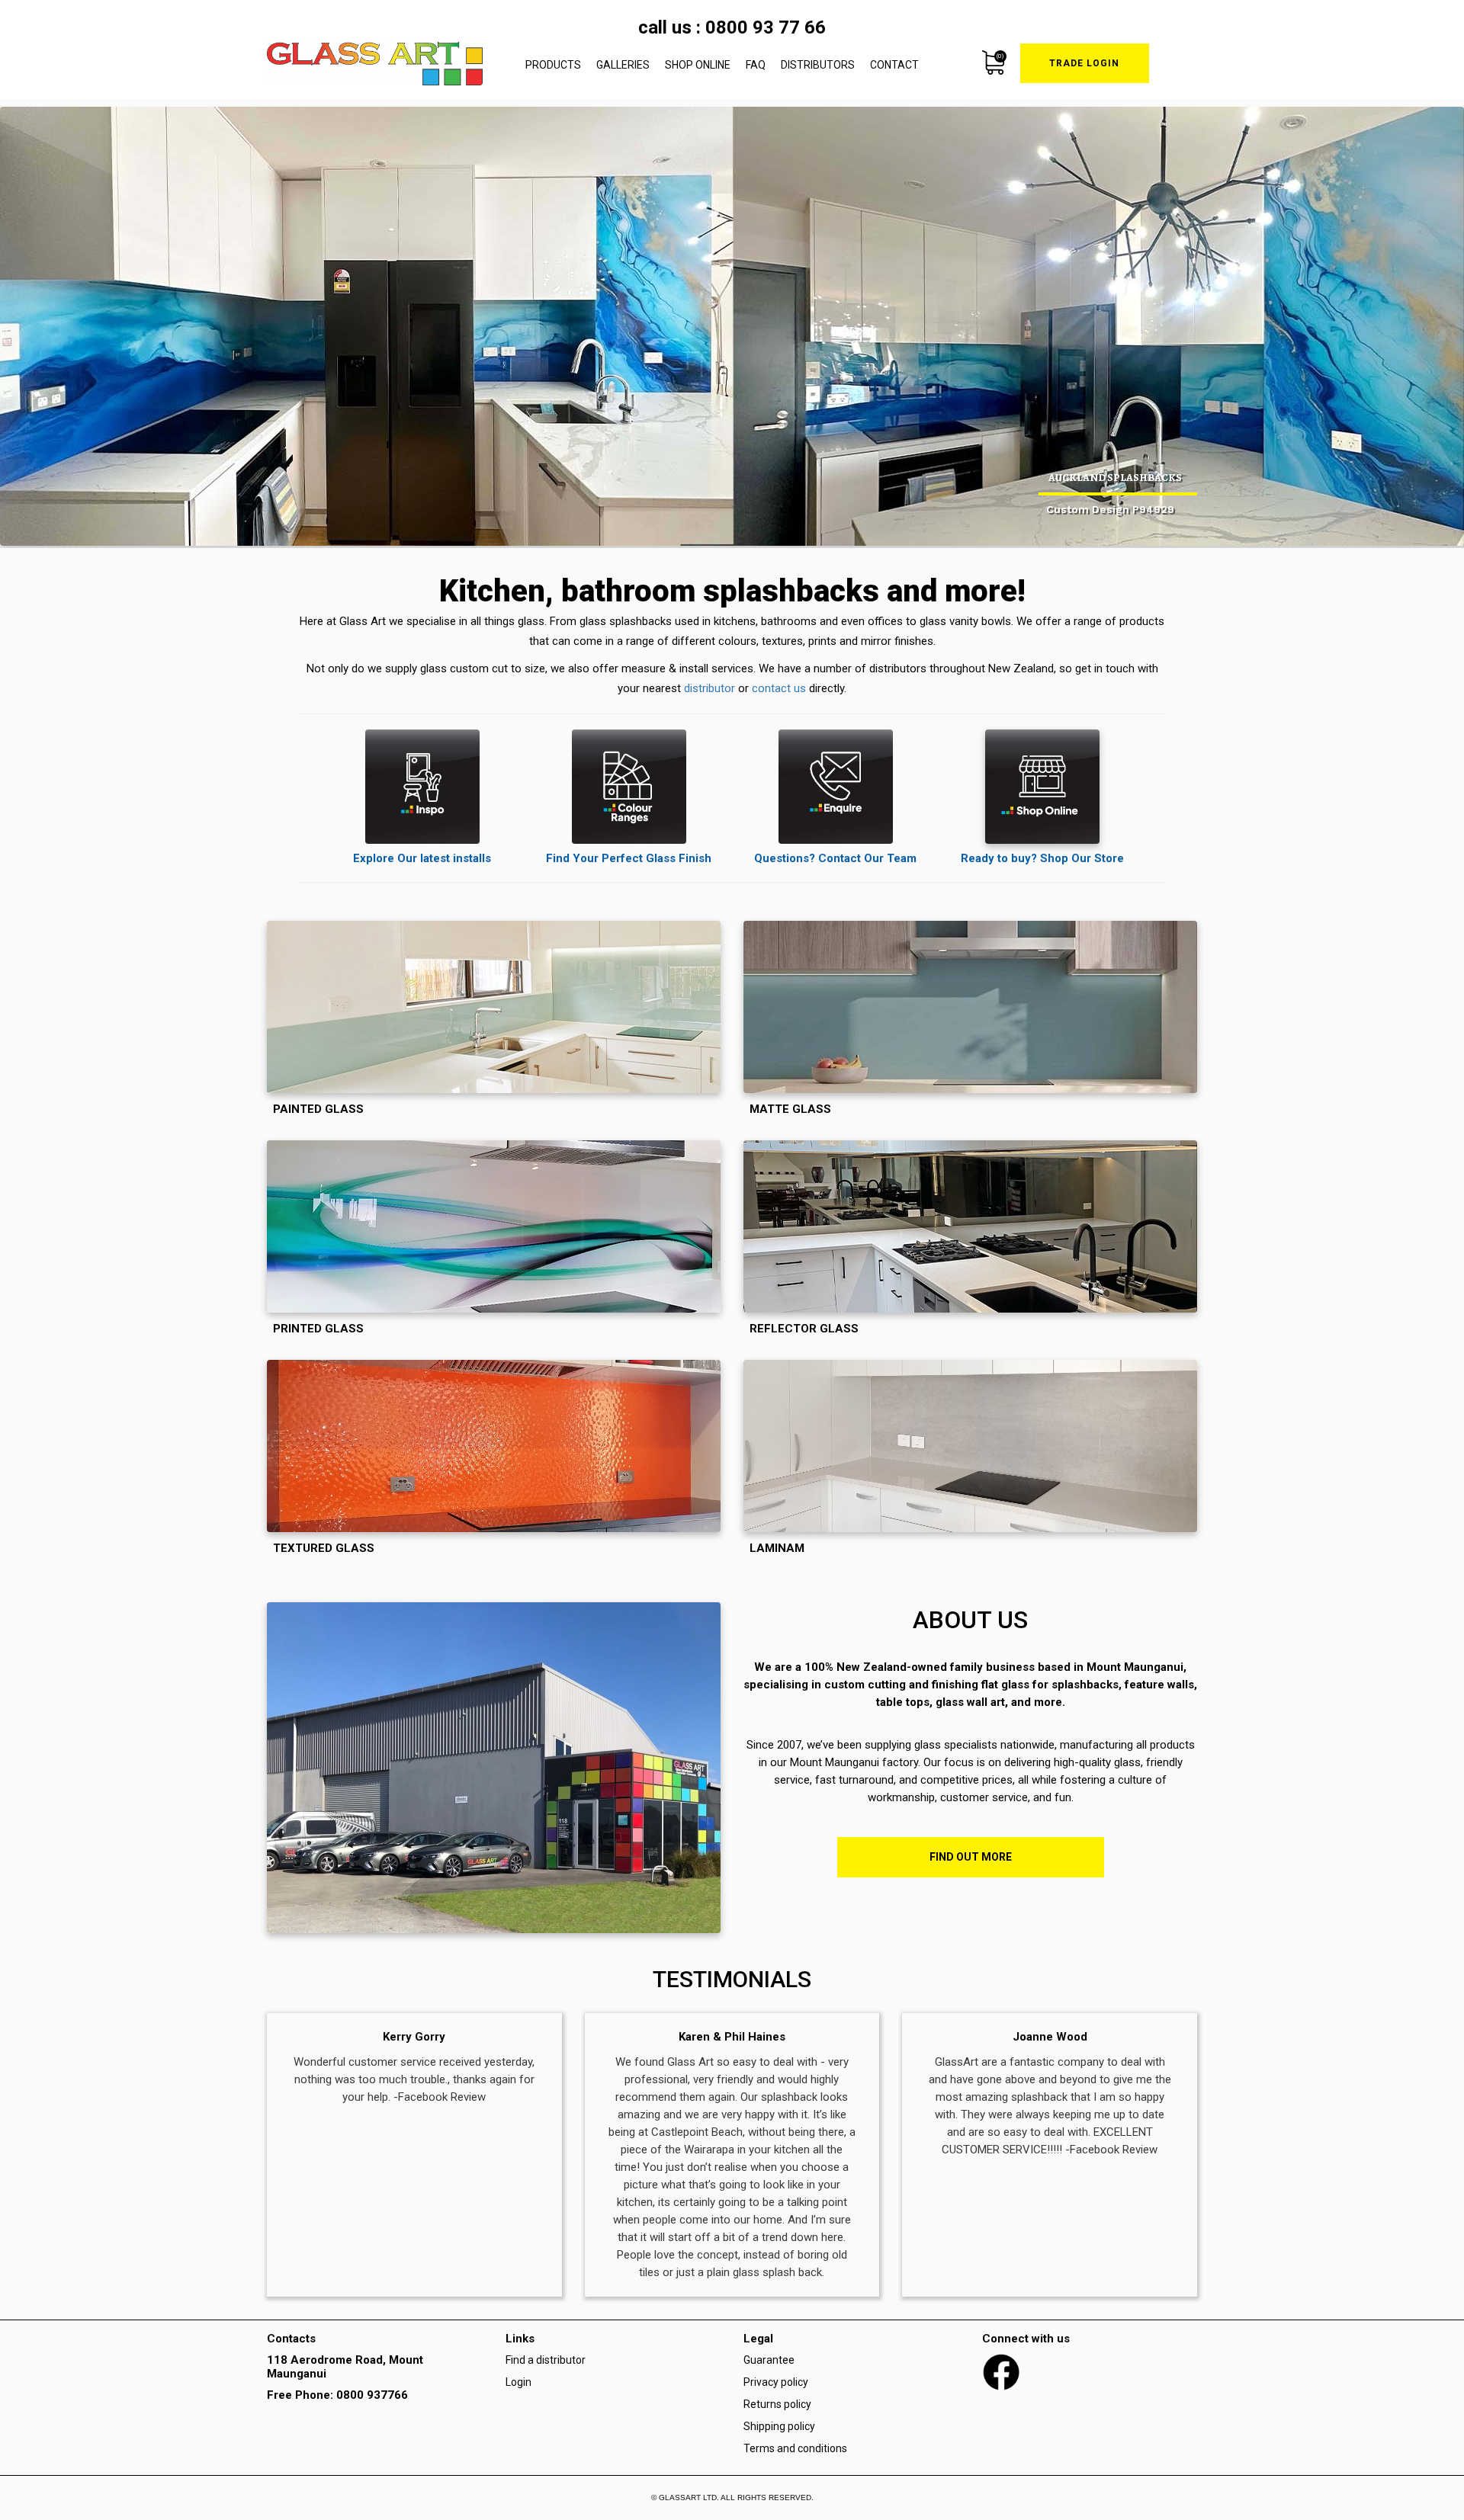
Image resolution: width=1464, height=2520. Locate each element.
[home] (375, 64)
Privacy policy (776, 2382)
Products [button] (553, 65)
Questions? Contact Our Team (835, 858)
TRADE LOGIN (1084, 63)
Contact (894, 65)
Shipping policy (779, 2426)
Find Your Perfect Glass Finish (629, 858)
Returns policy (777, 2404)
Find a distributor (546, 2360)
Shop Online (698, 65)
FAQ (756, 65)
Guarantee (769, 2360)
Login (518, 2382)
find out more (971, 1857)
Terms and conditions (795, 2448)
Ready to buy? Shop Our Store (1042, 858)
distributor (710, 688)
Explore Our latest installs (422, 858)
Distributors (818, 65)
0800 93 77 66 (766, 27)
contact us (779, 688)
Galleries (623, 65)
